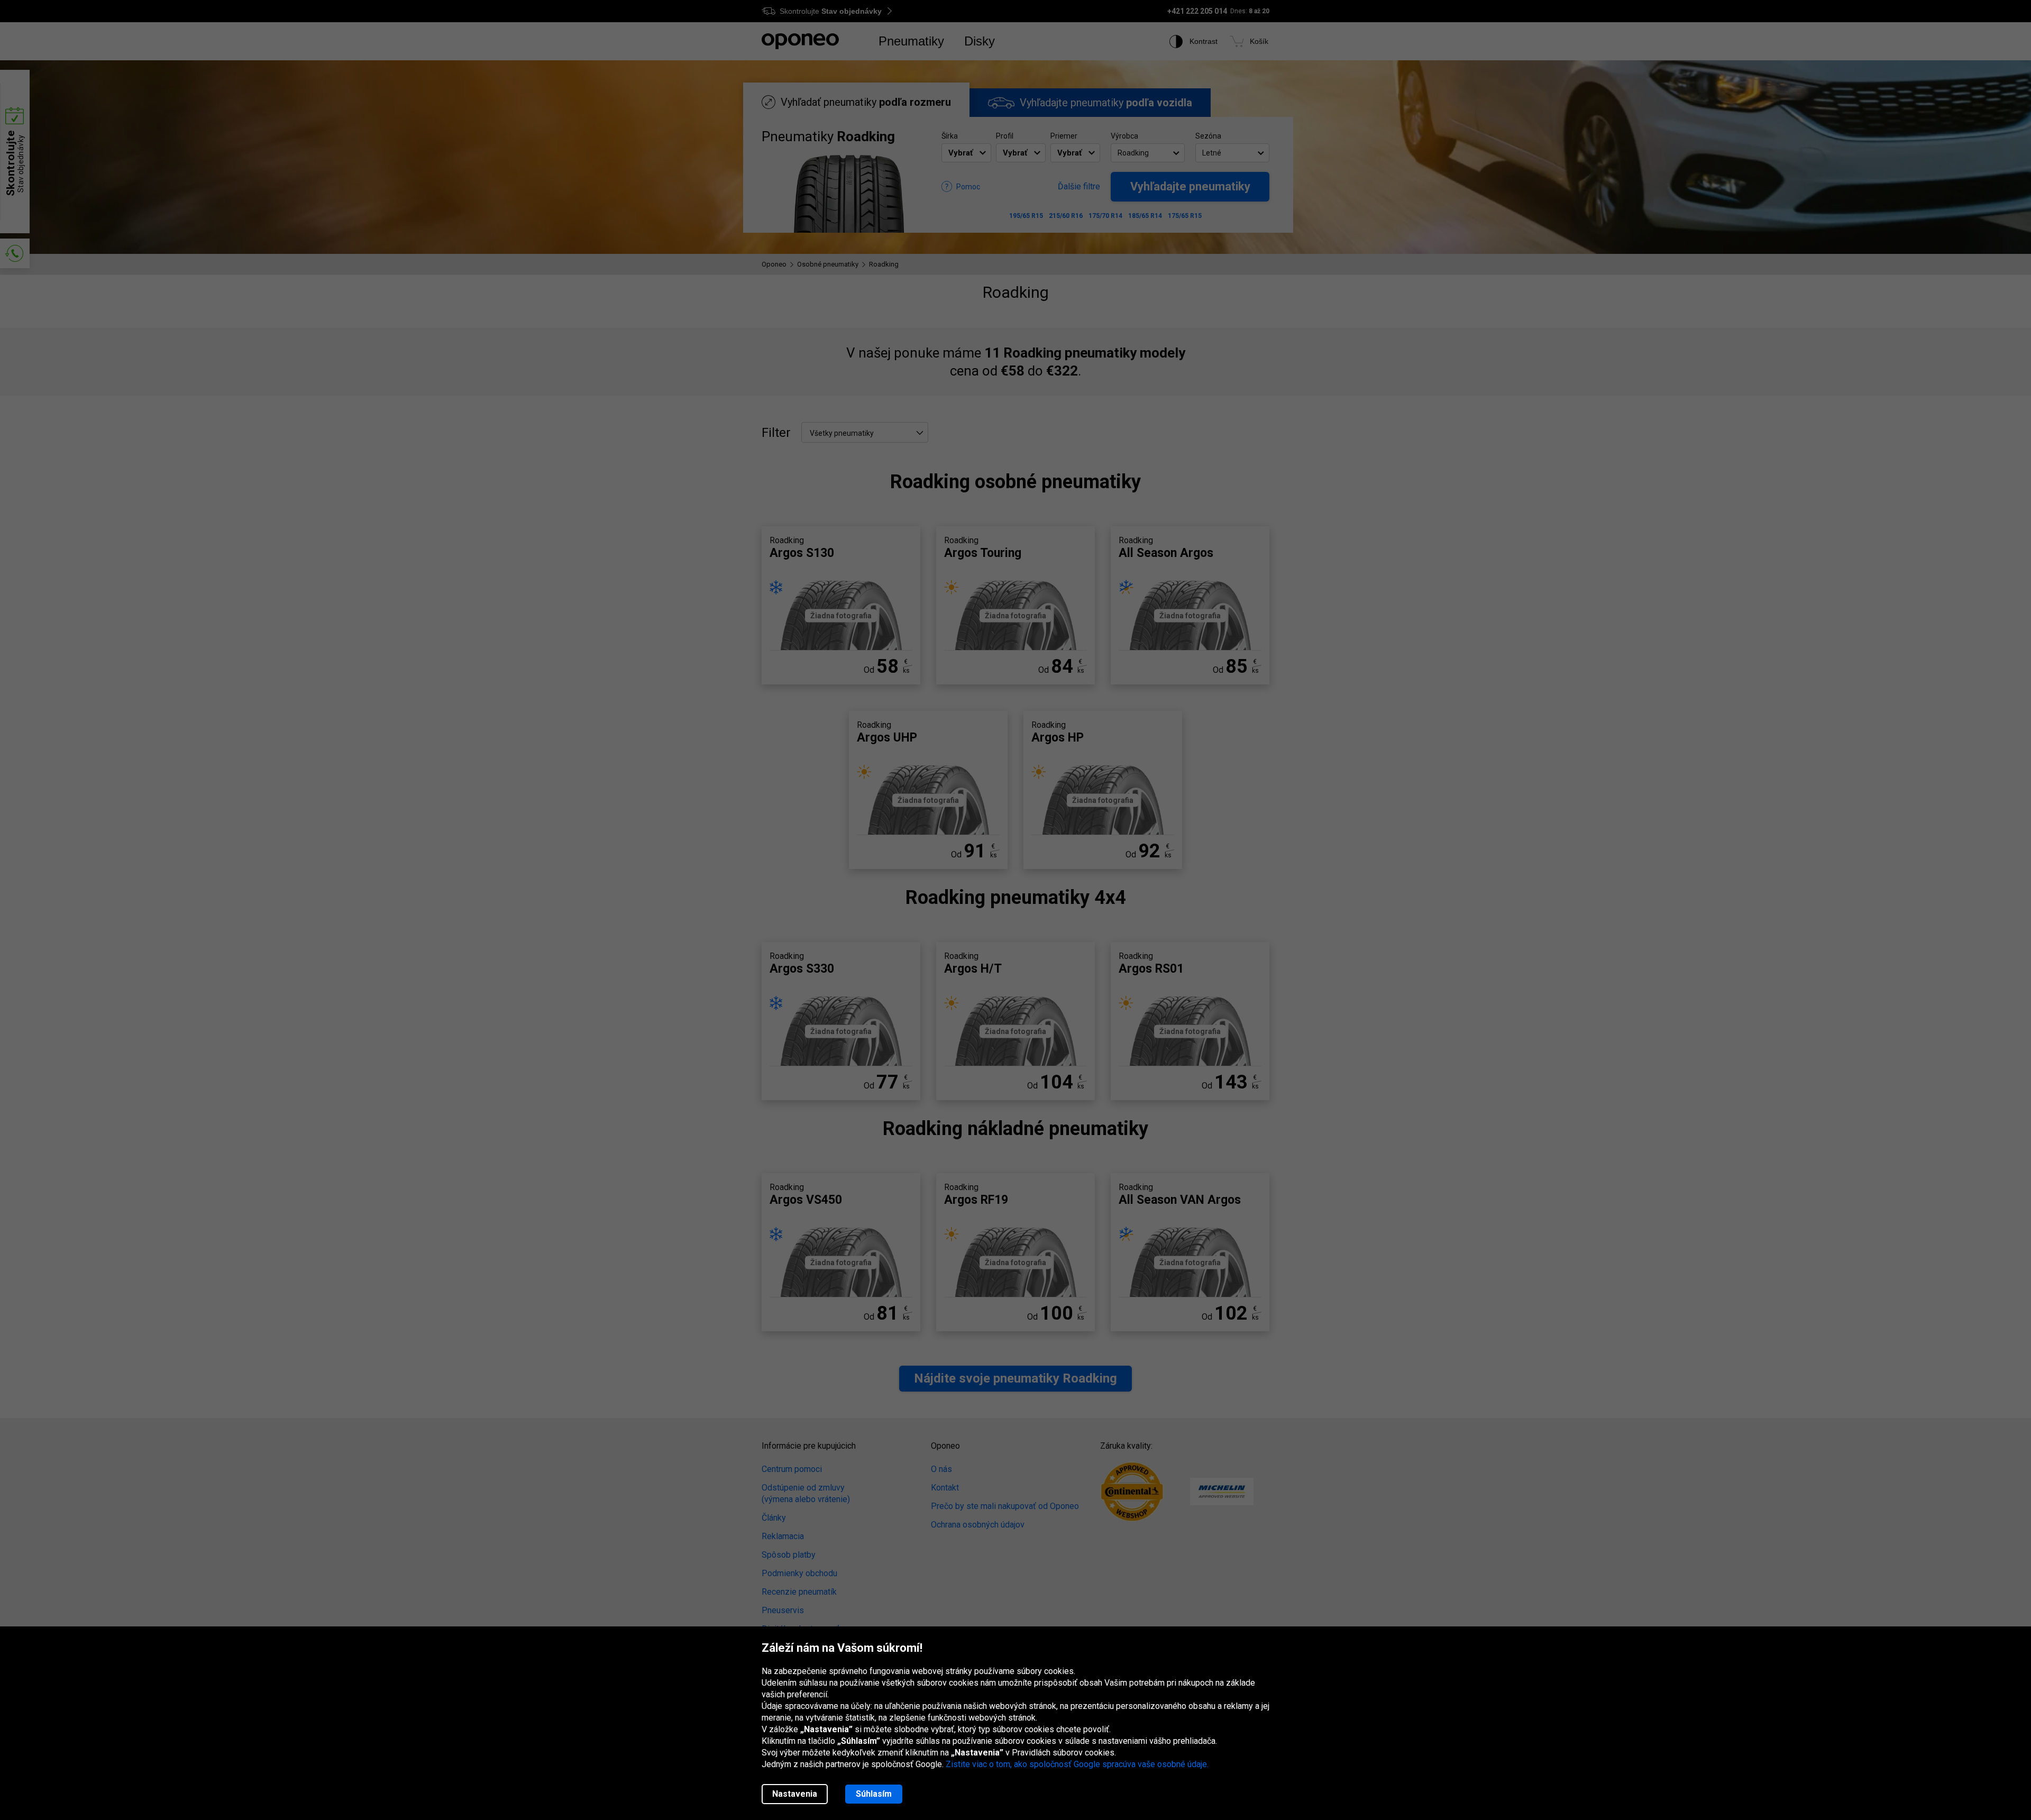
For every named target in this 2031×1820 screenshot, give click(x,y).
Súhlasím (874, 1794)
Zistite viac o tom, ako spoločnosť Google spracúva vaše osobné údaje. (1077, 1764)
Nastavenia (795, 1794)
